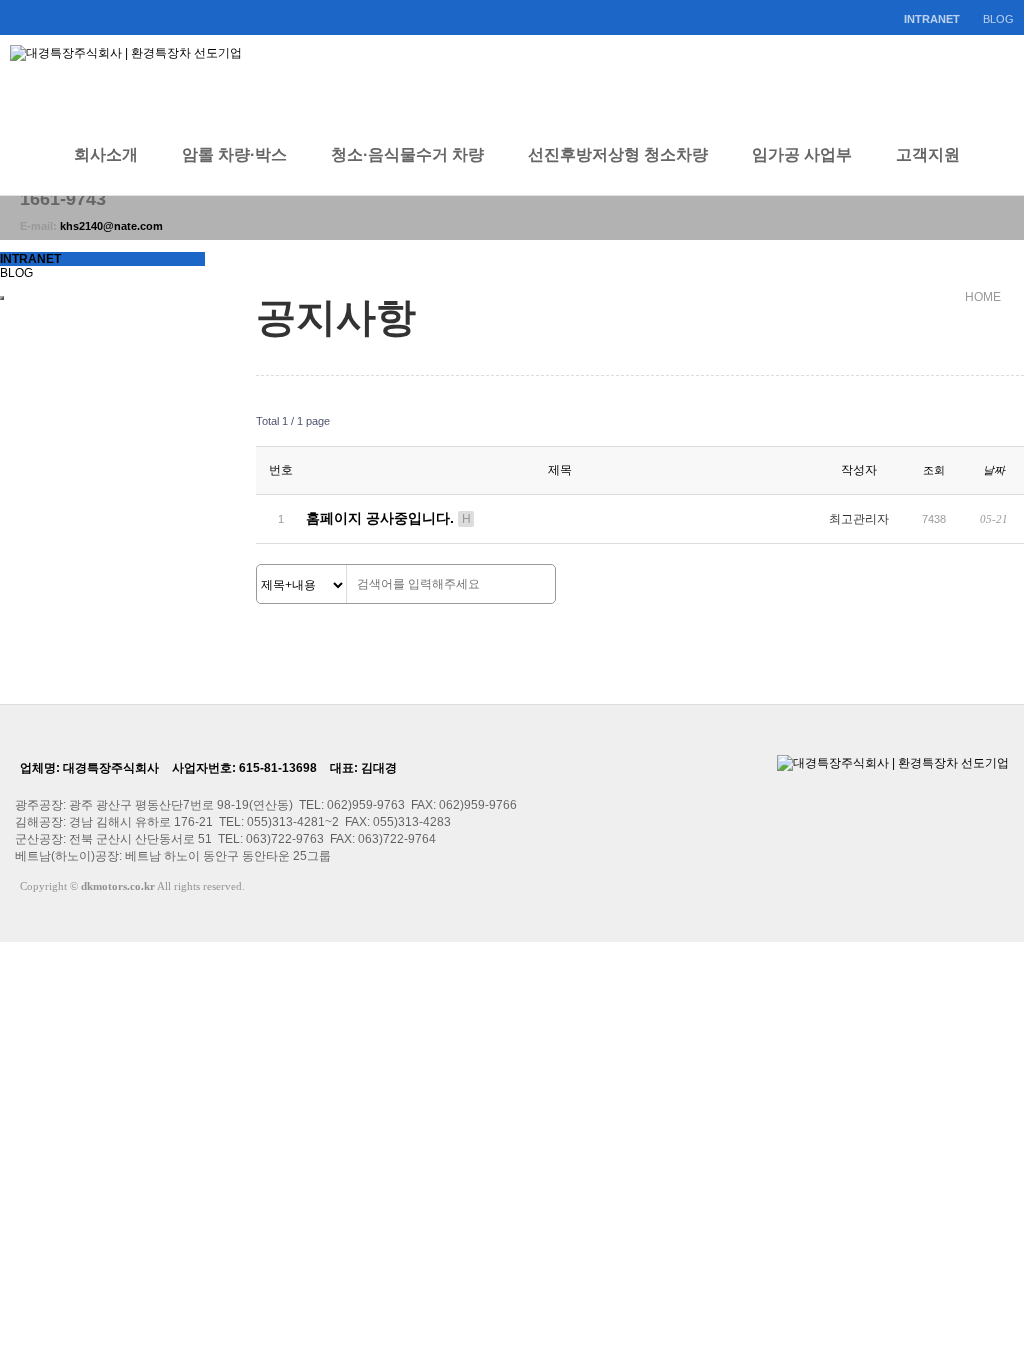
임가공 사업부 (802, 154)
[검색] (535, 585)
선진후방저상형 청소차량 (618, 154)
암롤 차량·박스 (234, 154)
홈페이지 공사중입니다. (388, 518)
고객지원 (928, 154)
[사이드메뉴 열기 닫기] (2, 298)
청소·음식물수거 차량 (407, 154)
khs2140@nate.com (111, 226)
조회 (934, 470)
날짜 (994, 470)
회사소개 (106, 154)
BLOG (998, 19)
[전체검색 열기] (1004, 155)
